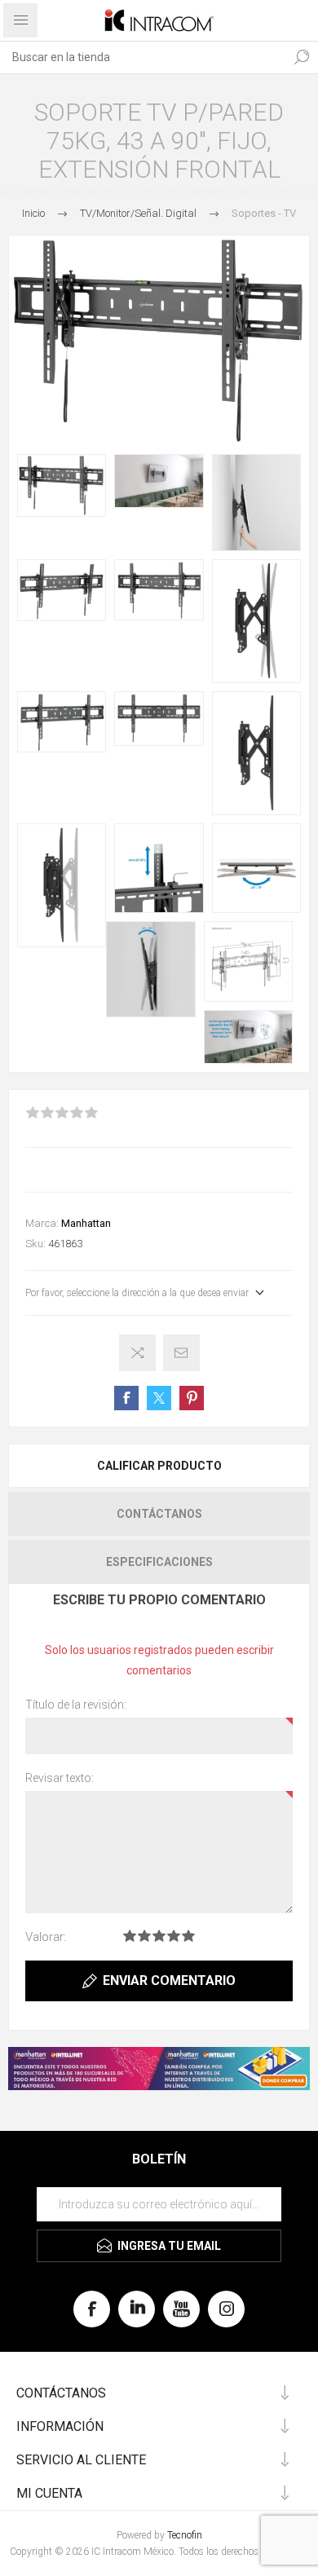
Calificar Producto (159, 1466)
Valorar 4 (174, 1936)
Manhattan (86, 1223)
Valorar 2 (144, 1936)
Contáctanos (159, 1514)
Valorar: (46, 1937)
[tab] (159, 1466)
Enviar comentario (169, 1981)
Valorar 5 (188, 1936)
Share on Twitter (159, 1398)
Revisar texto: (60, 1778)
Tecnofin (185, 2535)
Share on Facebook (126, 1398)
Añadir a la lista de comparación (137, 1353)
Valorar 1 (130, 1936)
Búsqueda (302, 57)
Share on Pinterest (192, 1398)
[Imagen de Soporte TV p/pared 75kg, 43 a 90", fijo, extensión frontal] (62, 485)
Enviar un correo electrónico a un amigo (181, 1353)
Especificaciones (159, 1562)
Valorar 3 (159, 1936)
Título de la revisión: (76, 1705)
